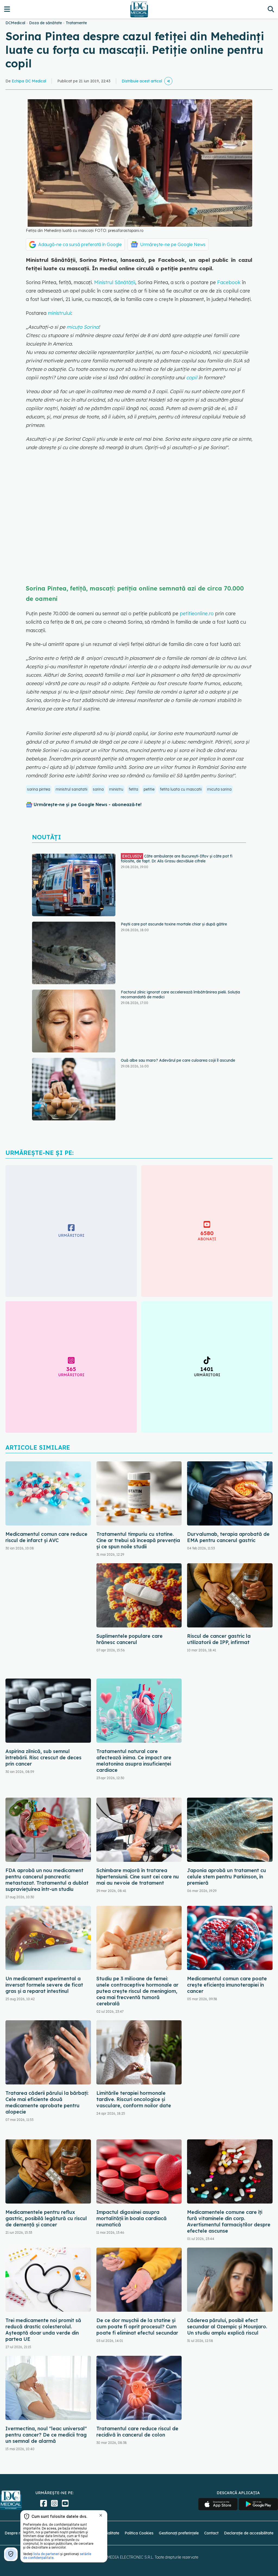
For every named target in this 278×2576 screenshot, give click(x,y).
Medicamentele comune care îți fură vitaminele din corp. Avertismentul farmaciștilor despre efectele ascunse (229, 2221)
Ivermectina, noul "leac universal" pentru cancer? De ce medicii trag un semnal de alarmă (46, 2435)
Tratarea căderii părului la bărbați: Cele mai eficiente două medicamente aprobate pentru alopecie (47, 2102)
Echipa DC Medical (29, 81)
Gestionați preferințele (179, 2533)
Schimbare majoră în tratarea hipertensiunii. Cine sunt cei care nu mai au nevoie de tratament (138, 1877)
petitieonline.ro (196, 613)
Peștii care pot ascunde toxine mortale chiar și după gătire (174, 856)
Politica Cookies (139, 2533)
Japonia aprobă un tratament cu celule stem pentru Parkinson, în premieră (227, 1877)
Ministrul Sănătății (115, 282)
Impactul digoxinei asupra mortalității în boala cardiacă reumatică (132, 2218)
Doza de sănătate (45, 23)
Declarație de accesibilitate (249, 2533)
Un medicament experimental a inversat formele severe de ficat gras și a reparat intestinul (44, 1985)
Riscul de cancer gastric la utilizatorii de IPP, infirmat (219, 1639)
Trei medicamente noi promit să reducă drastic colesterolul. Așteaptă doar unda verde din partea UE (43, 2330)
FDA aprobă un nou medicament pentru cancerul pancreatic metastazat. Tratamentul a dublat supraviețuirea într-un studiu (47, 1880)
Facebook (229, 282)
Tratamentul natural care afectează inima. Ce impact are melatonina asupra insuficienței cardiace (134, 1761)
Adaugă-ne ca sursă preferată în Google (80, 244)
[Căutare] (271, 9)
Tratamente (76, 23)
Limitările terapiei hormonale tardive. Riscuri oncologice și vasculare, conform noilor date (134, 2099)
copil (192, 377)
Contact (211, 2533)
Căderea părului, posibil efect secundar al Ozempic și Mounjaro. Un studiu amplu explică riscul (227, 2327)
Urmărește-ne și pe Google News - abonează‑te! (88, 804)
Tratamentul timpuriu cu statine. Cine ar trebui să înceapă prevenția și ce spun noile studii (138, 1540)
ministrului (59, 313)
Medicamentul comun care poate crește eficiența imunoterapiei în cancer (227, 1985)
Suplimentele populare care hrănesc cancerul (129, 1639)
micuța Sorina (83, 327)
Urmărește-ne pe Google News (173, 244)
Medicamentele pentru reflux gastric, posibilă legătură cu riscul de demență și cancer (46, 2218)
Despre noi (14, 2533)
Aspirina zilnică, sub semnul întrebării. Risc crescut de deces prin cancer (43, 1758)
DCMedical (15, 23)
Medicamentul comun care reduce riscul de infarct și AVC (46, 1537)
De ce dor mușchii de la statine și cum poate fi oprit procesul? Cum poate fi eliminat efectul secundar (137, 2327)
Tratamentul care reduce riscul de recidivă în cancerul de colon (137, 2432)
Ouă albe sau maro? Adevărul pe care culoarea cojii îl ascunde (178, 992)
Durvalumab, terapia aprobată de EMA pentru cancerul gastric (228, 1537)
